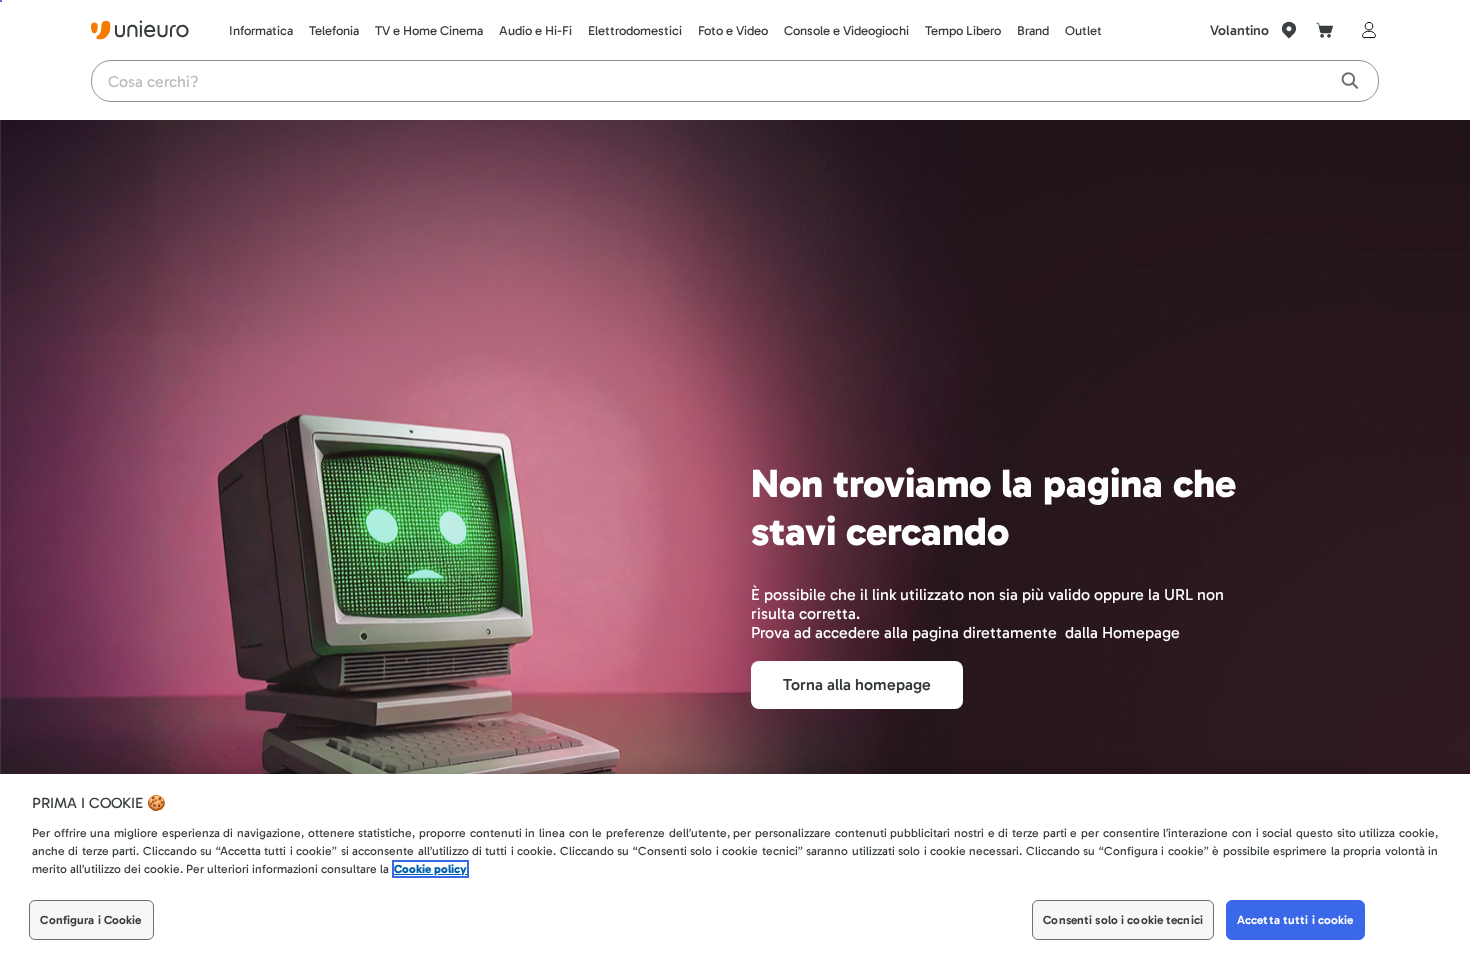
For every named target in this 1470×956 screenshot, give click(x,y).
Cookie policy (430, 869)
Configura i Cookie (90, 920)
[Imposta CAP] (1289, 30)
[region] (735, 865)
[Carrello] (1325, 30)
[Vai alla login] (1365, 30)
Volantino (1239, 30)
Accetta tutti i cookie (1295, 920)
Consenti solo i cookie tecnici (1123, 920)
